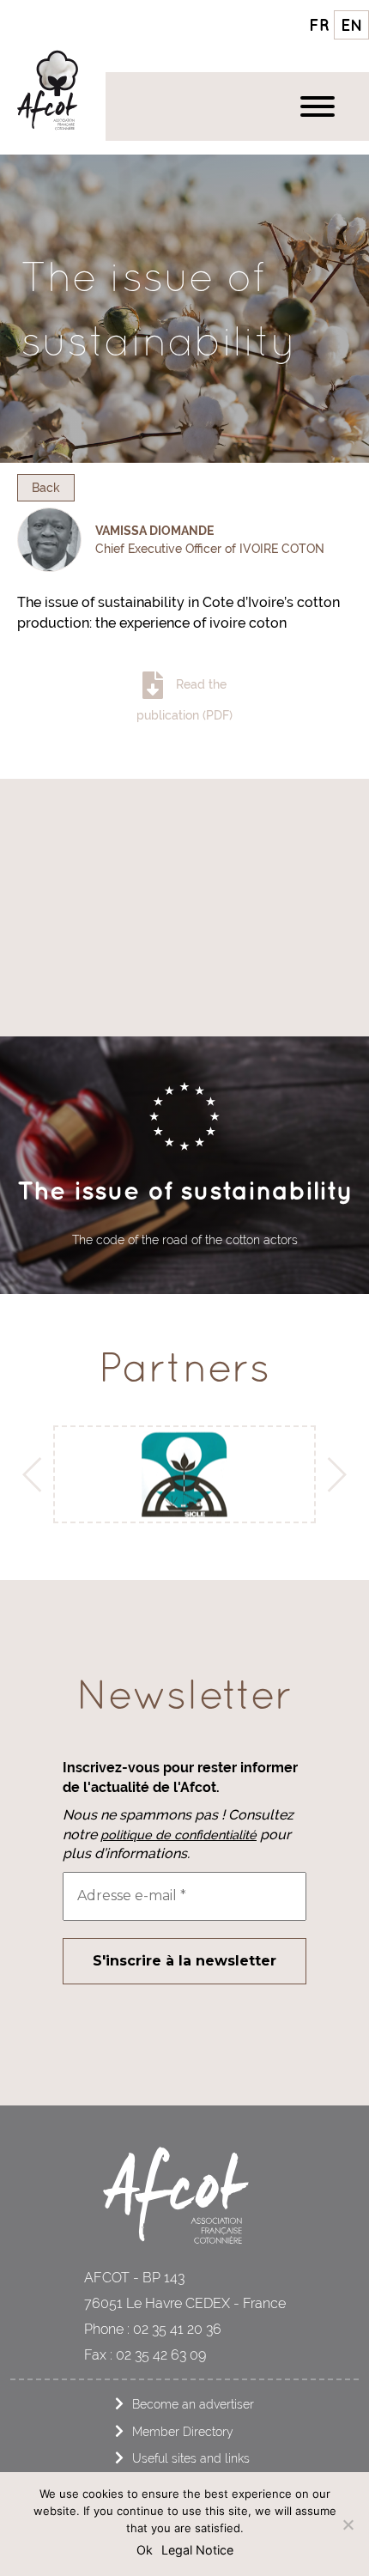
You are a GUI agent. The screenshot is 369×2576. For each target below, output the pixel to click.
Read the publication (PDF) (184, 699)
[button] (37, 1474)
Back (46, 487)
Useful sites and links (191, 2458)
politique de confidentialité (178, 1835)
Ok (145, 2550)
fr (319, 25)
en (352, 25)
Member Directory (183, 2431)
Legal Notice (197, 2550)
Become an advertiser (193, 2404)
